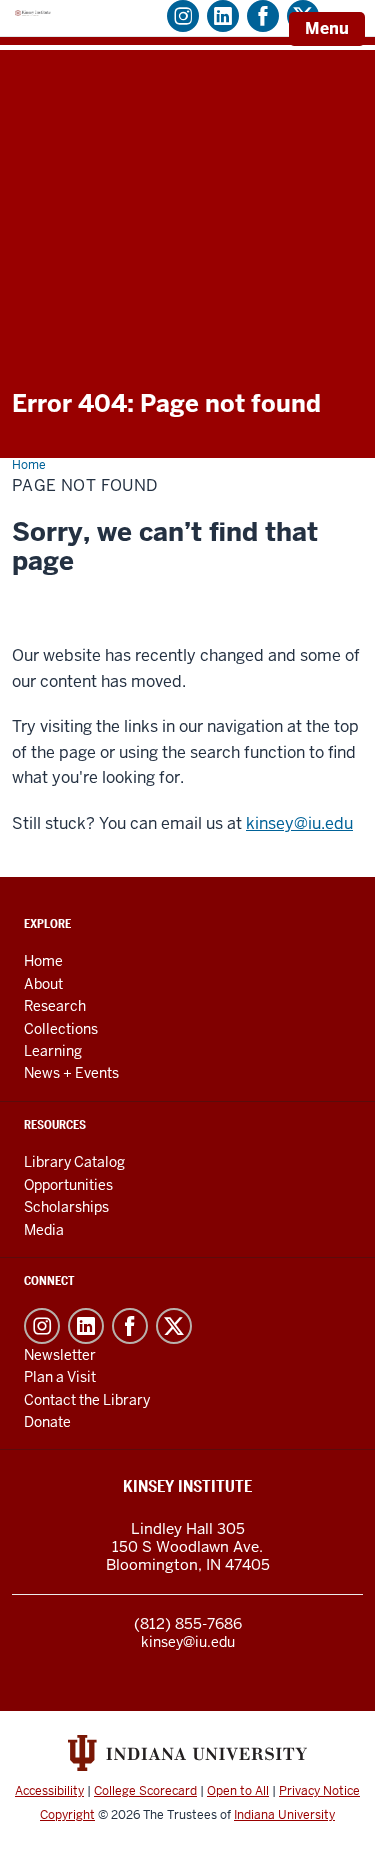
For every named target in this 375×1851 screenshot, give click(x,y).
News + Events (71, 1073)
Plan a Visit (60, 1377)
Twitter (174, 1326)
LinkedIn (86, 1326)
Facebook (130, 1326)
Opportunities (68, 1185)
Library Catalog (74, 1162)
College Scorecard (145, 1791)
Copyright (67, 1815)
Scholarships (66, 1207)
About (43, 984)
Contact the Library (87, 1400)
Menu (327, 28)
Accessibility (49, 1791)
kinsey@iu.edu (299, 823)
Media (44, 1230)
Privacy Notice (319, 1791)
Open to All (238, 1791)
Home (43, 961)
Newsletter (60, 1355)
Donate (47, 1422)
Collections (61, 1029)
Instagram (42, 1326)
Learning (53, 1051)
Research (55, 1006)
